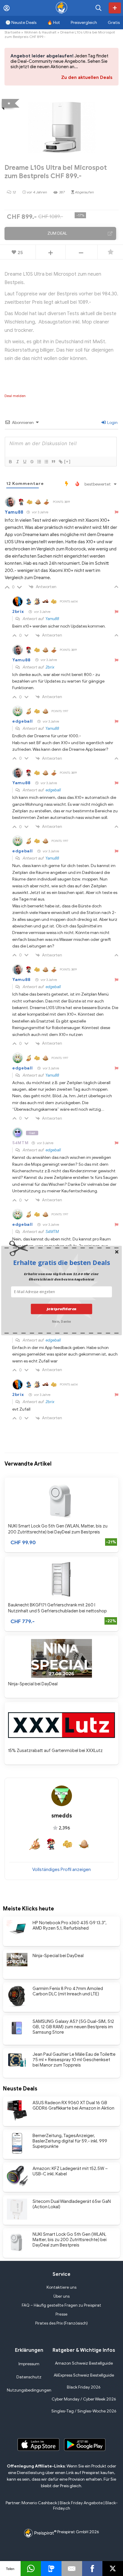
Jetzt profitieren (61, 1309)
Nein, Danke (61, 1321)
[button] (61, 1263)
